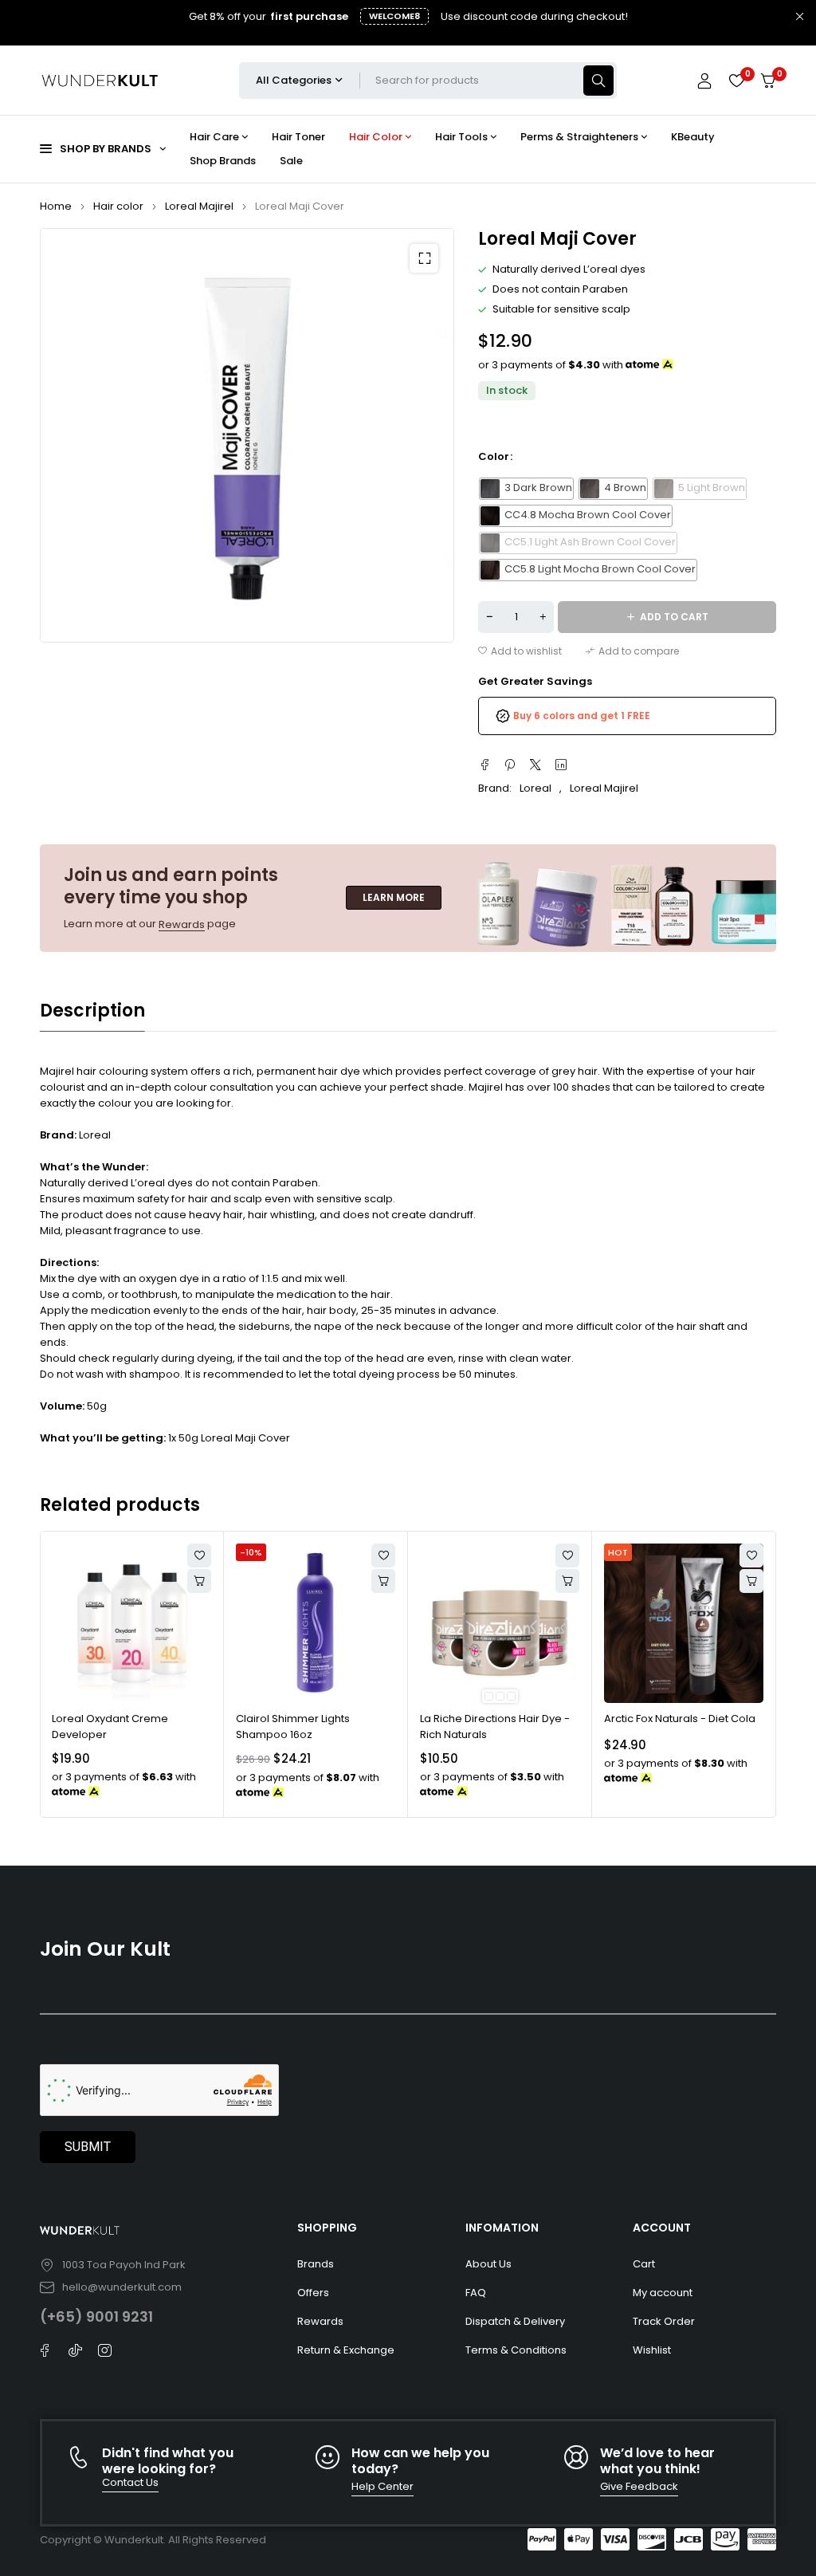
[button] (424, 258)
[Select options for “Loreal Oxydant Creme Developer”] (199, 1581)
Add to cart (674, 617)
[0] (768, 81)
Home (56, 206)
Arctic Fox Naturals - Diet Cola (680, 1719)
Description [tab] (92, 1011)
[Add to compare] (632, 651)
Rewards (182, 924)
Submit (88, 2147)
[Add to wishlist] (520, 651)
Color (494, 457)
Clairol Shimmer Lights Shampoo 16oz (293, 1727)
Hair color (118, 206)
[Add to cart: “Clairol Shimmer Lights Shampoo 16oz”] (383, 1581)
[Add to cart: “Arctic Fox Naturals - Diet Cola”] (751, 1581)
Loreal (535, 788)
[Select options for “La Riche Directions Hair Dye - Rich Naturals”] (567, 1581)
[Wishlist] (736, 81)
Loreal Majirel (199, 206)
